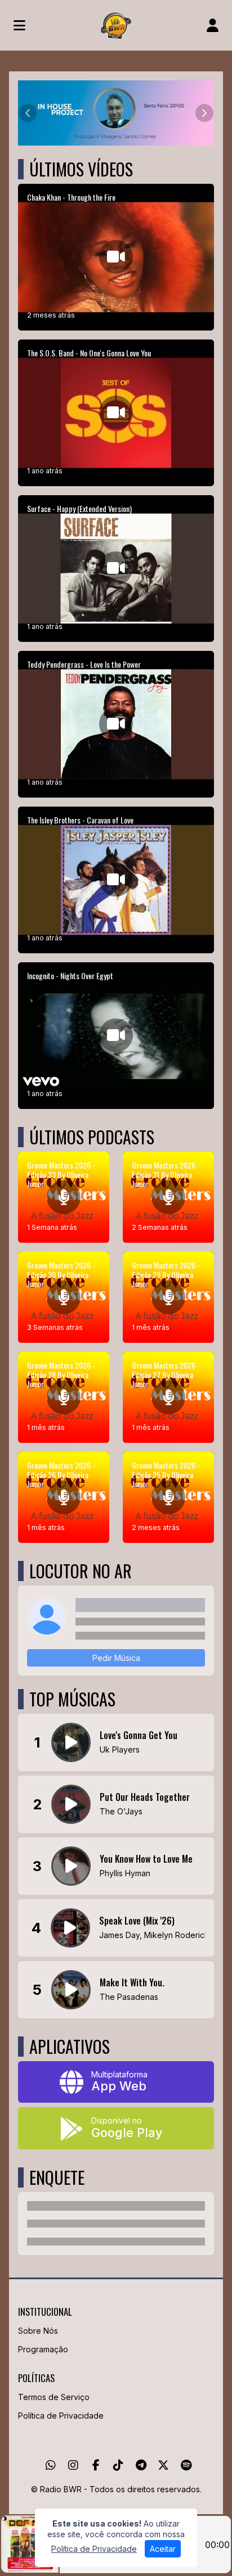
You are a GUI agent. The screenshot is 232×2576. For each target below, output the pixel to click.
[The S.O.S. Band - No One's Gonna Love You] (116, 413)
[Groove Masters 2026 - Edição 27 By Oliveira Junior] (168, 1397)
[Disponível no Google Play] (116, 2128)
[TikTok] (118, 2465)
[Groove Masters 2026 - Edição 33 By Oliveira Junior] (64, 1197)
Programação (43, 2349)
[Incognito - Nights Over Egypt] (116, 1036)
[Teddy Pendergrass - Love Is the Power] (116, 724)
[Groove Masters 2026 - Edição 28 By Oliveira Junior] (64, 1397)
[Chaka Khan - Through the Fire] (116, 257)
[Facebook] (96, 2465)
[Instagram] (73, 2465)
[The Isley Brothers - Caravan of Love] (116, 880)
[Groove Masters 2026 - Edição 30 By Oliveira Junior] (64, 1297)
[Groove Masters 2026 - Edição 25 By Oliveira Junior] (168, 1497)
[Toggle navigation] (19, 25)
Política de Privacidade (61, 2416)
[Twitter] (163, 2465)
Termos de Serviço (54, 2397)
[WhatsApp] (51, 2465)
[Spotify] (186, 2465)
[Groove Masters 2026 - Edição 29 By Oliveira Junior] (168, 1297)
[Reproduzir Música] (71, 1742)
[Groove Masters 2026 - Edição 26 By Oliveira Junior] (64, 1497)
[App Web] (116, 2082)
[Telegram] (141, 2465)
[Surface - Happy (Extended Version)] (116, 569)
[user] (213, 25)
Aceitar (163, 2549)
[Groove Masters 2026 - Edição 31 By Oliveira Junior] (168, 1197)
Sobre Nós (38, 2331)
